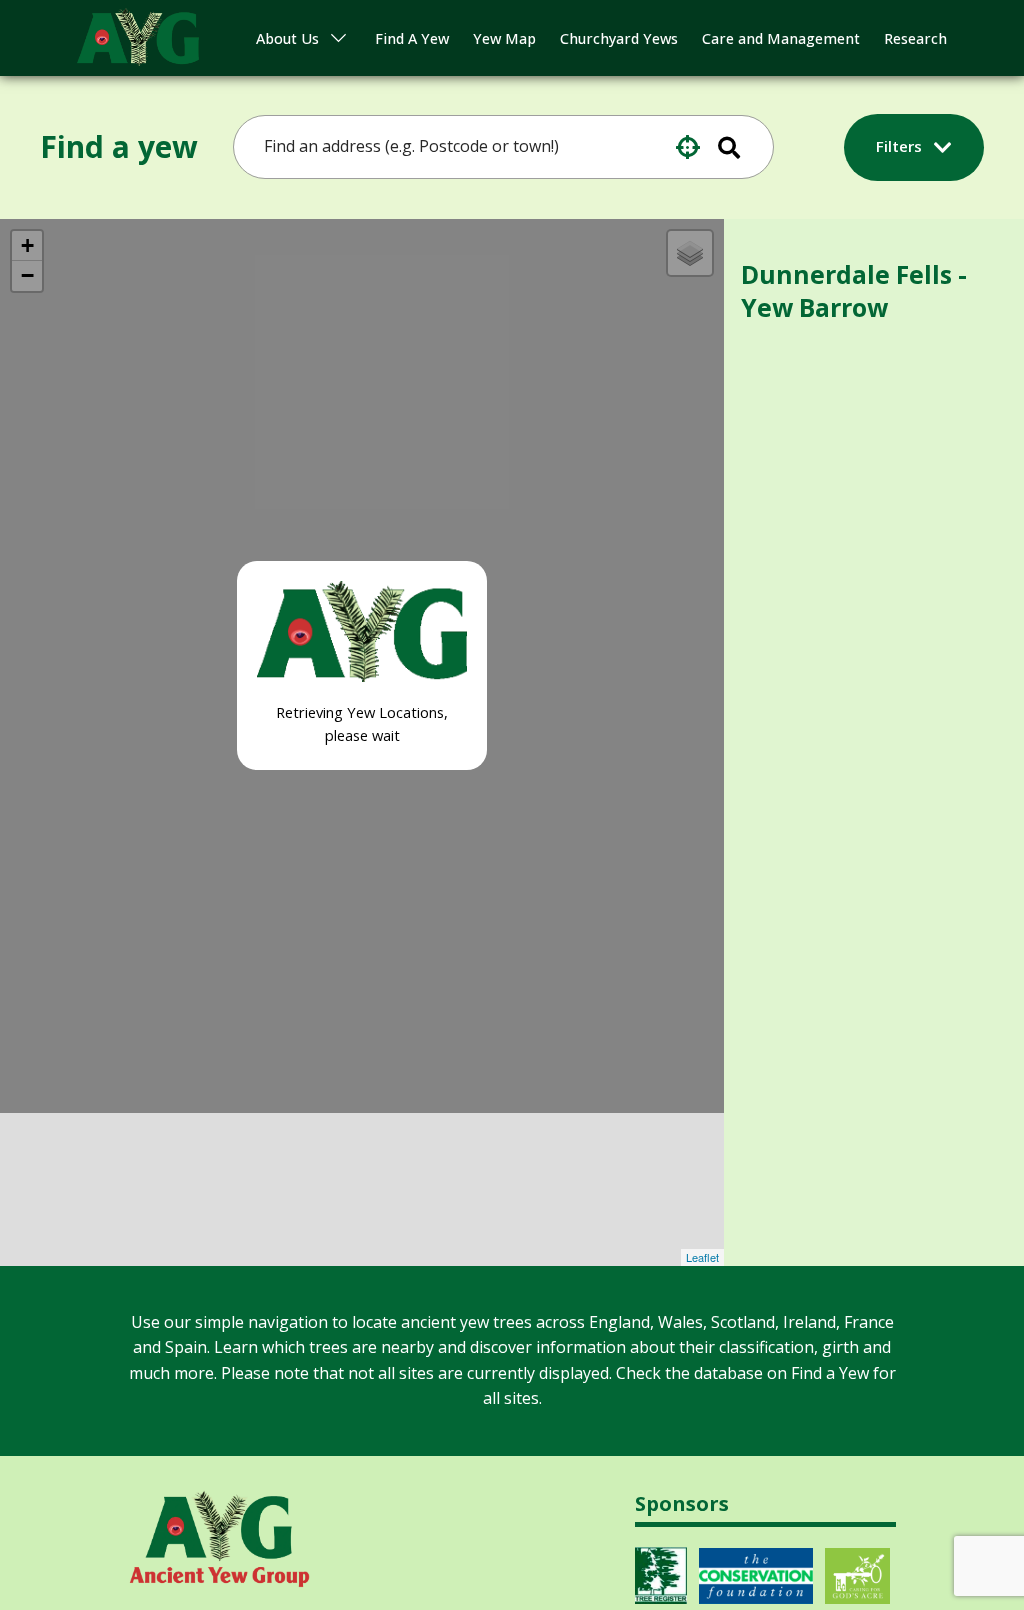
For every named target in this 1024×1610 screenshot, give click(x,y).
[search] (490, 147)
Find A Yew (412, 38)
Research (915, 38)
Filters (901, 146)
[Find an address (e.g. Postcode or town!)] (742, 147)
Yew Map (504, 38)
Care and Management (781, 38)
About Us (287, 38)
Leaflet (702, 1257)
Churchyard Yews (619, 38)
